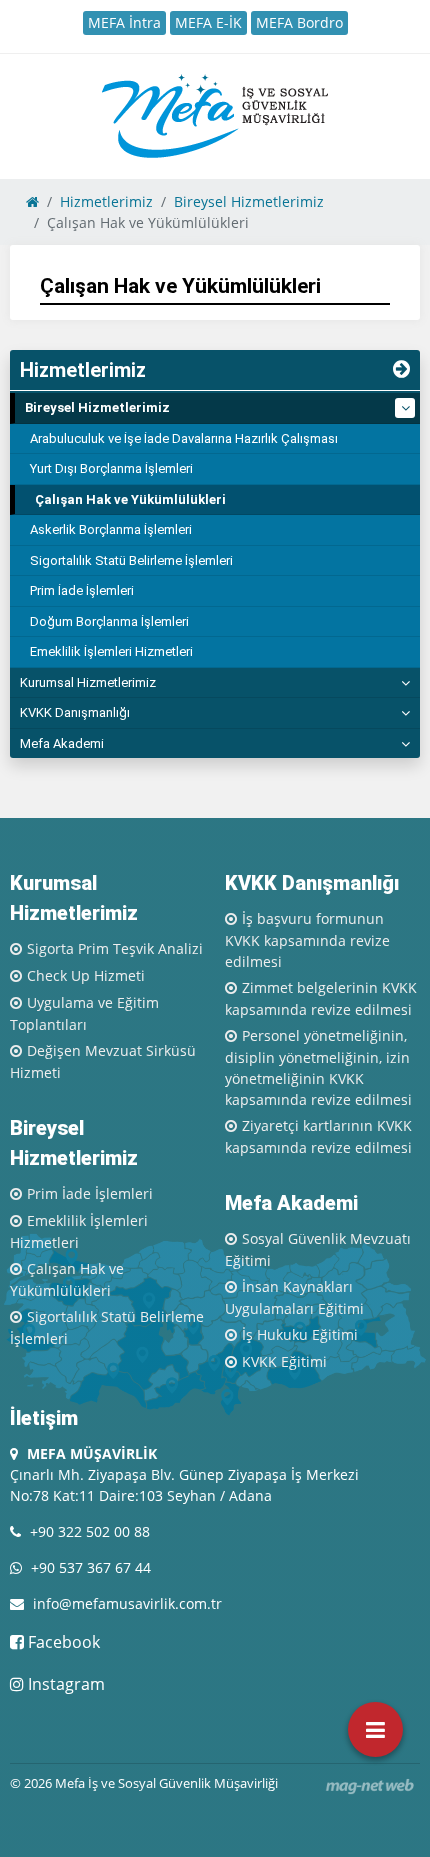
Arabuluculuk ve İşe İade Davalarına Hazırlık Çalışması (184, 438)
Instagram (64, 1684)
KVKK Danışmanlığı (75, 712)
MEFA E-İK (208, 22)
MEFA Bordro (299, 22)
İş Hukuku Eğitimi (300, 1334)
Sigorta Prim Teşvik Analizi (115, 948)
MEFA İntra (124, 22)
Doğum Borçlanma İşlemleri (109, 621)
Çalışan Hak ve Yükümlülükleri (130, 499)
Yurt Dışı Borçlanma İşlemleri (111, 468)
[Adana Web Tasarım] (370, 1785)
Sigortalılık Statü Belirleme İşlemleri (131, 560)
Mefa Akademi (62, 743)
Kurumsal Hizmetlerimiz (88, 682)
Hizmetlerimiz (83, 370)
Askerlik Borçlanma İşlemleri (111, 529)
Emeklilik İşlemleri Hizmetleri (111, 651)
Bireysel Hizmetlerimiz (97, 407)
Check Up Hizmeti (86, 975)
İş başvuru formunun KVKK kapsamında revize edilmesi (307, 940)
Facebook (62, 1642)
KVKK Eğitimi (284, 1361)
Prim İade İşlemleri (82, 590)
